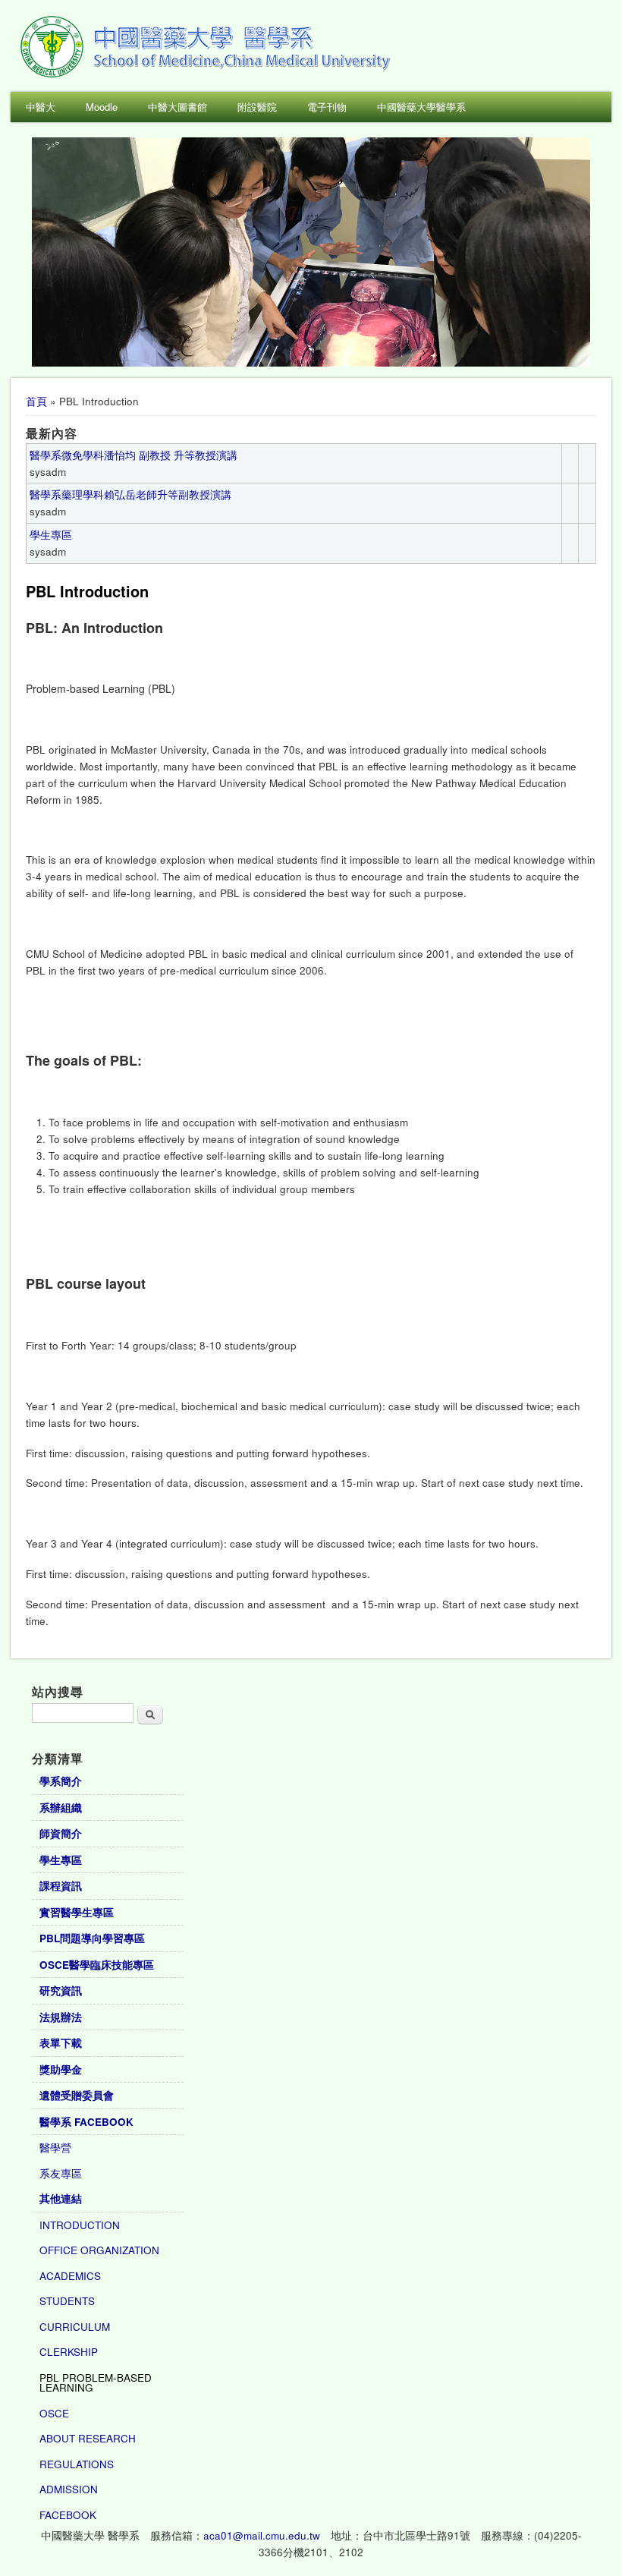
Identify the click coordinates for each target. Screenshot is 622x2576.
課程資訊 (61, 1886)
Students (67, 2301)
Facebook (68, 2515)
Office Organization (99, 2250)
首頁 (36, 401)
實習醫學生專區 (77, 1912)
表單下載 (61, 2043)
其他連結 (61, 2198)
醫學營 (55, 2148)
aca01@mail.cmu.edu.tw (262, 2535)
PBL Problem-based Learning (96, 2383)
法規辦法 (61, 2017)
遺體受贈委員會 (77, 2095)
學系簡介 (61, 1781)
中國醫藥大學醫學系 (421, 107)
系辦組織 (61, 1808)
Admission (69, 2489)
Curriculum (75, 2327)
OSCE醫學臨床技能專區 (97, 1965)
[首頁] (208, 76)
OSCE (54, 2413)
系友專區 (61, 2173)
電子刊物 (327, 107)
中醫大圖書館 (177, 107)
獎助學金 (61, 2069)
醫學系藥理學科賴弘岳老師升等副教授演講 (130, 494)
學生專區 (51, 535)
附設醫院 (257, 107)
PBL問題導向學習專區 (92, 1938)
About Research (88, 2438)
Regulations (77, 2464)
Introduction (80, 2225)
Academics (70, 2276)
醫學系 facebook (86, 2122)
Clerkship (69, 2352)
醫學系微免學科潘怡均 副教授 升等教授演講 (134, 455)
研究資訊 (61, 1990)
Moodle (102, 107)
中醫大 (41, 107)
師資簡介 (61, 1833)
